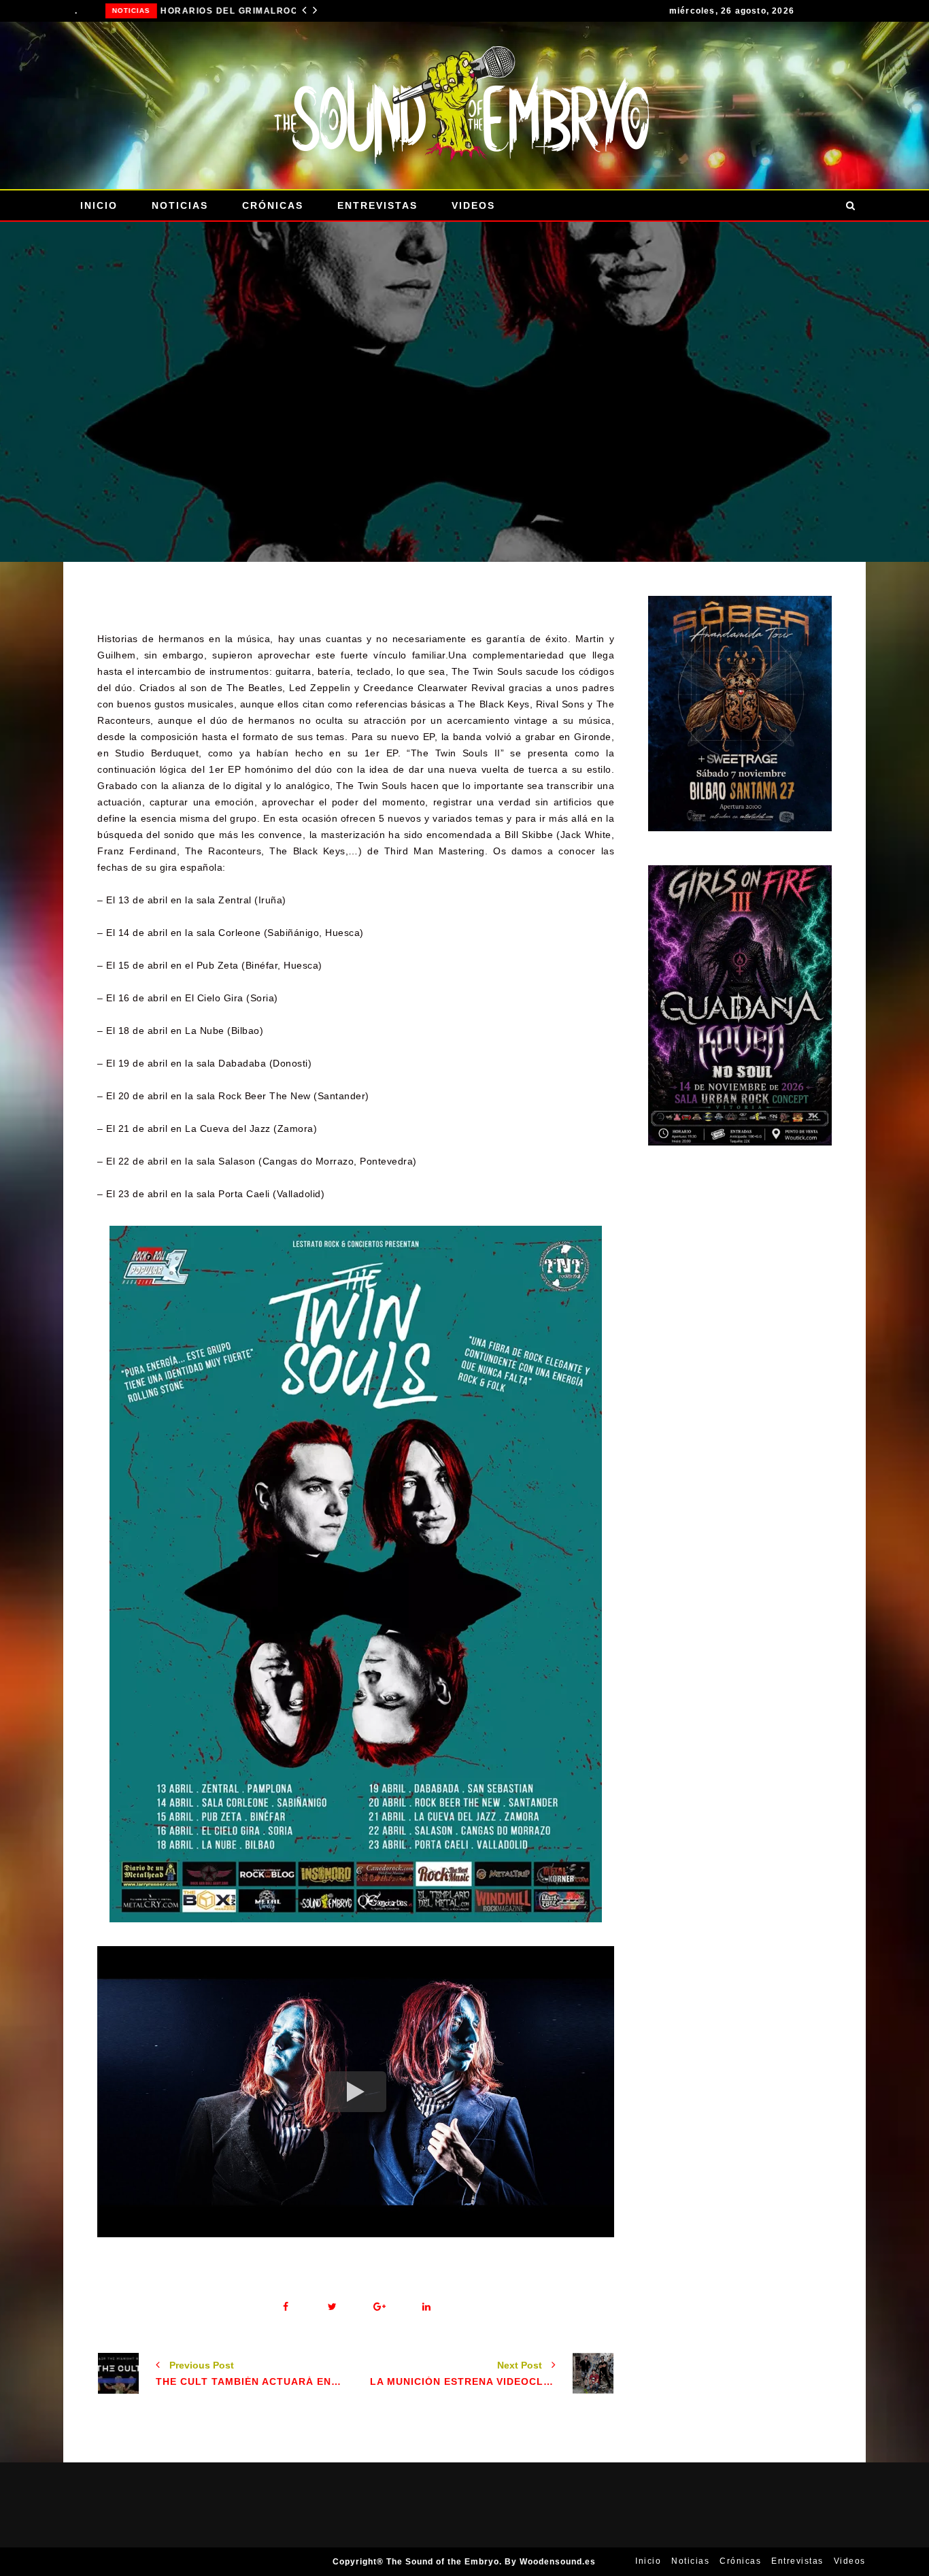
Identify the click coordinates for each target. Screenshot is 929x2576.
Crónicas (273, 205)
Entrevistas (377, 205)
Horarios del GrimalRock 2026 (211, 11)
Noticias (100, 11)
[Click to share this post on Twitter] (332, 2307)
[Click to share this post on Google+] (379, 2307)
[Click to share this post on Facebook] (285, 2307)
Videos (473, 205)
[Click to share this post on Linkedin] (426, 2307)
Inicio (99, 205)
